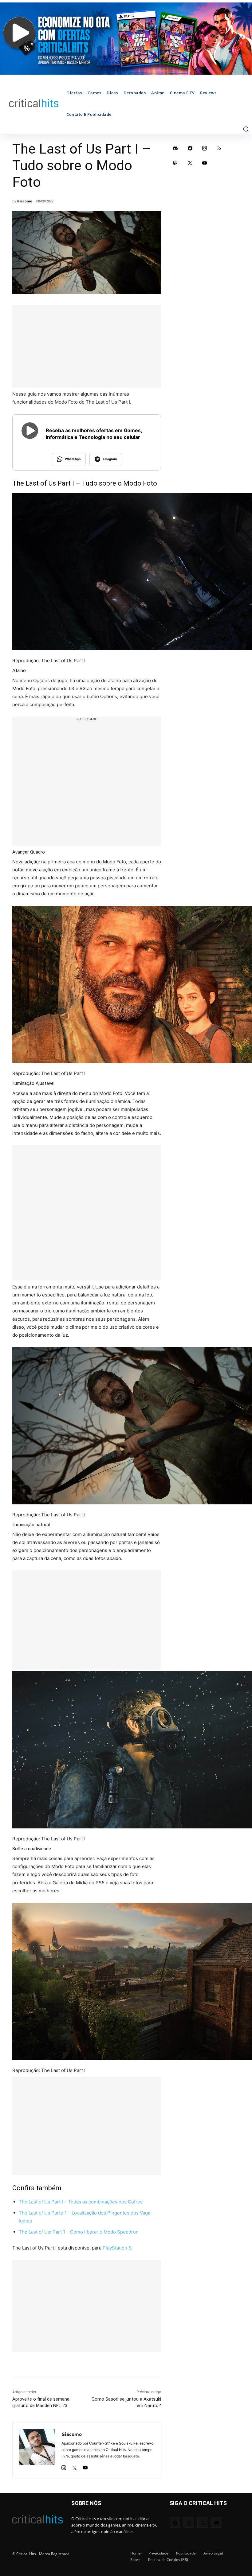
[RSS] (219, 148)
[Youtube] (85, 2466)
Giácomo (25, 201)
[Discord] (175, 148)
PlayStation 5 (117, 2248)
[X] (75, 2466)
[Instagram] (64, 2466)
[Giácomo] (37, 2450)
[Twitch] (175, 163)
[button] (246, 129)
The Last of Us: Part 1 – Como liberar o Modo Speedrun (79, 2232)
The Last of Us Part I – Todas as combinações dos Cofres (81, 2202)
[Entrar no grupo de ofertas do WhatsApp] (126, 39)
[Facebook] (190, 148)
